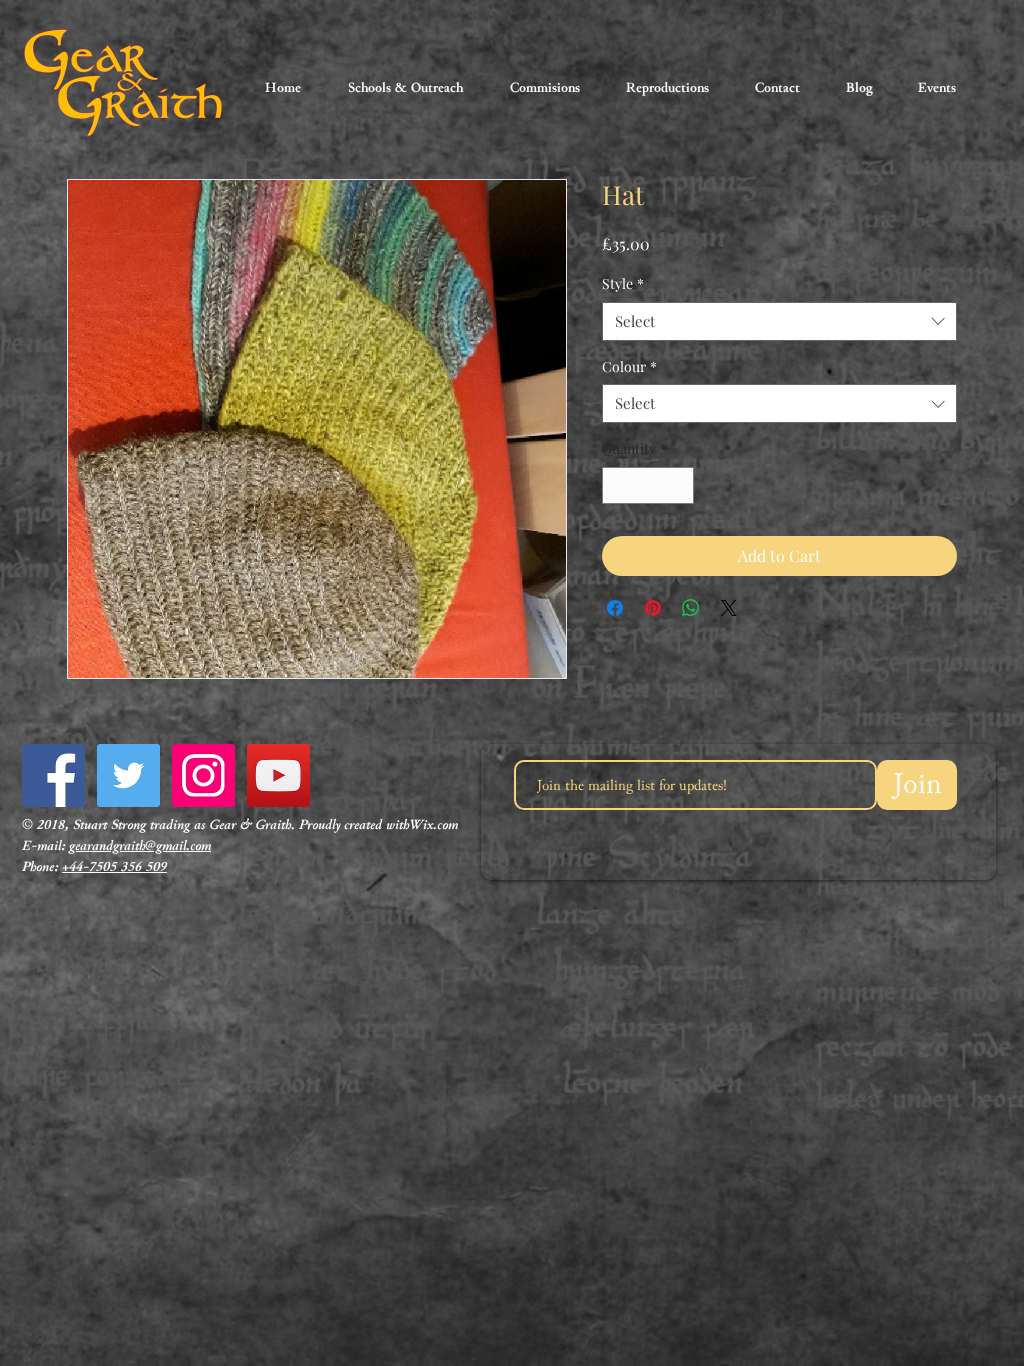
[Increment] (678, 485)
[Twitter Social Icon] (128, 775)
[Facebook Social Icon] (53, 775)
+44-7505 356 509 (114, 867)
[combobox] (779, 321)
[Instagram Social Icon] (203, 775)
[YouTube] (278, 775)
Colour (629, 366)
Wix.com (433, 825)
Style (623, 283)
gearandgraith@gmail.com (140, 846)
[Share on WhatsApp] (691, 608)
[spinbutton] (648, 485)
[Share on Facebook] (615, 608)
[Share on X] (729, 608)
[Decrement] (617, 485)
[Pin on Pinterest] (653, 608)
